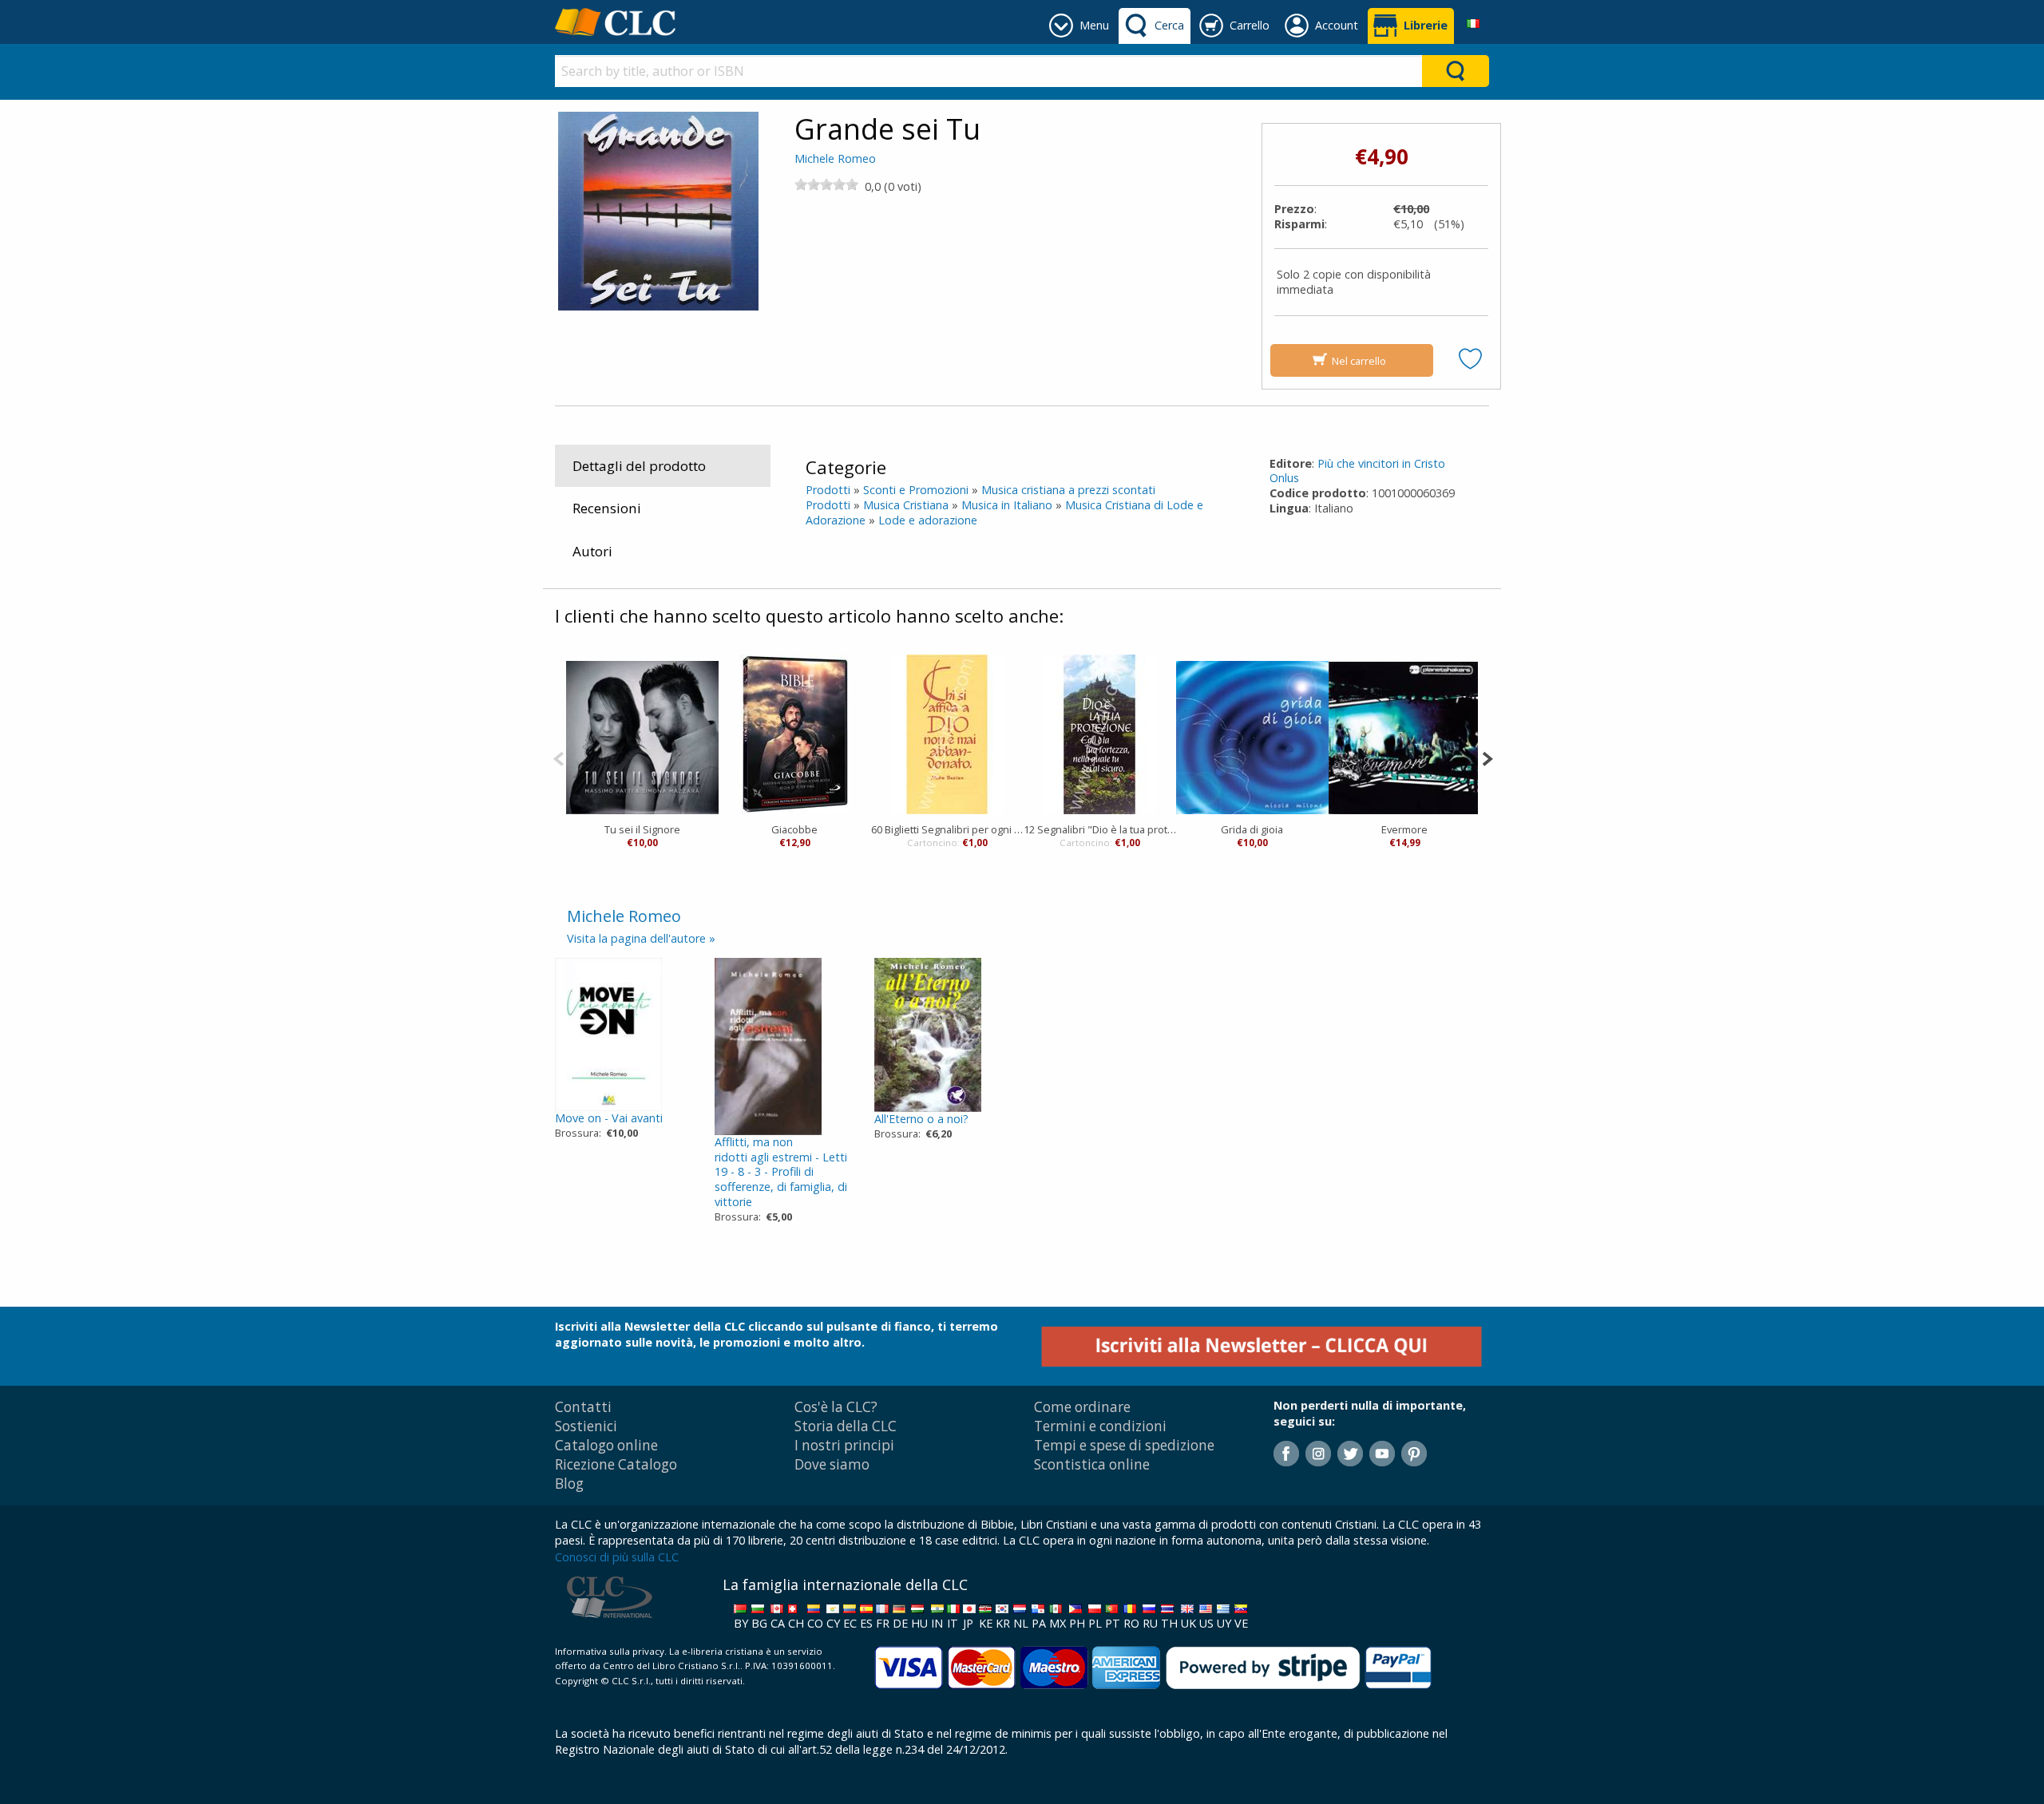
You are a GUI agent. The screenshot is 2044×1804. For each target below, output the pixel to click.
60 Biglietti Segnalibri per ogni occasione (947, 829)
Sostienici (586, 1426)
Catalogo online (606, 1445)
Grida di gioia (1252, 829)
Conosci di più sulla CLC (617, 1557)
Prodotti (828, 490)
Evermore (1404, 829)
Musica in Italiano (1007, 505)
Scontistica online (1092, 1464)
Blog (569, 1484)
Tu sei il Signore (642, 829)
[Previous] (559, 757)
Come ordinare (1082, 1407)
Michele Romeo (835, 158)
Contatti (583, 1407)
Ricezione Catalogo (616, 1464)
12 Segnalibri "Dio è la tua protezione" (1100, 829)
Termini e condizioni (1100, 1426)
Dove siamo (832, 1464)
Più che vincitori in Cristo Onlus (1357, 471)
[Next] (1487, 757)
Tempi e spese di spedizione (1124, 1445)
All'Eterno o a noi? (921, 1119)
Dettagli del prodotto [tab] (639, 466)
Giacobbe (794, 829)
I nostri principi (844, 1445)
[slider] (826, 184)
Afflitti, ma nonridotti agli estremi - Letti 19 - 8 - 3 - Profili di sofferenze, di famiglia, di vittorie (781, 1172)
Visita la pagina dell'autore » (641, 938)
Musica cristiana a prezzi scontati (1068, 490)
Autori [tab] (592, 551)
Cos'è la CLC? (836, 1407)
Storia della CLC (846, 1426)
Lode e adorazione (928, 520)
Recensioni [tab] (607, 508)
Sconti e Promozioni (916, 490)
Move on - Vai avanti (609, 1118)
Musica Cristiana (906, 505)
